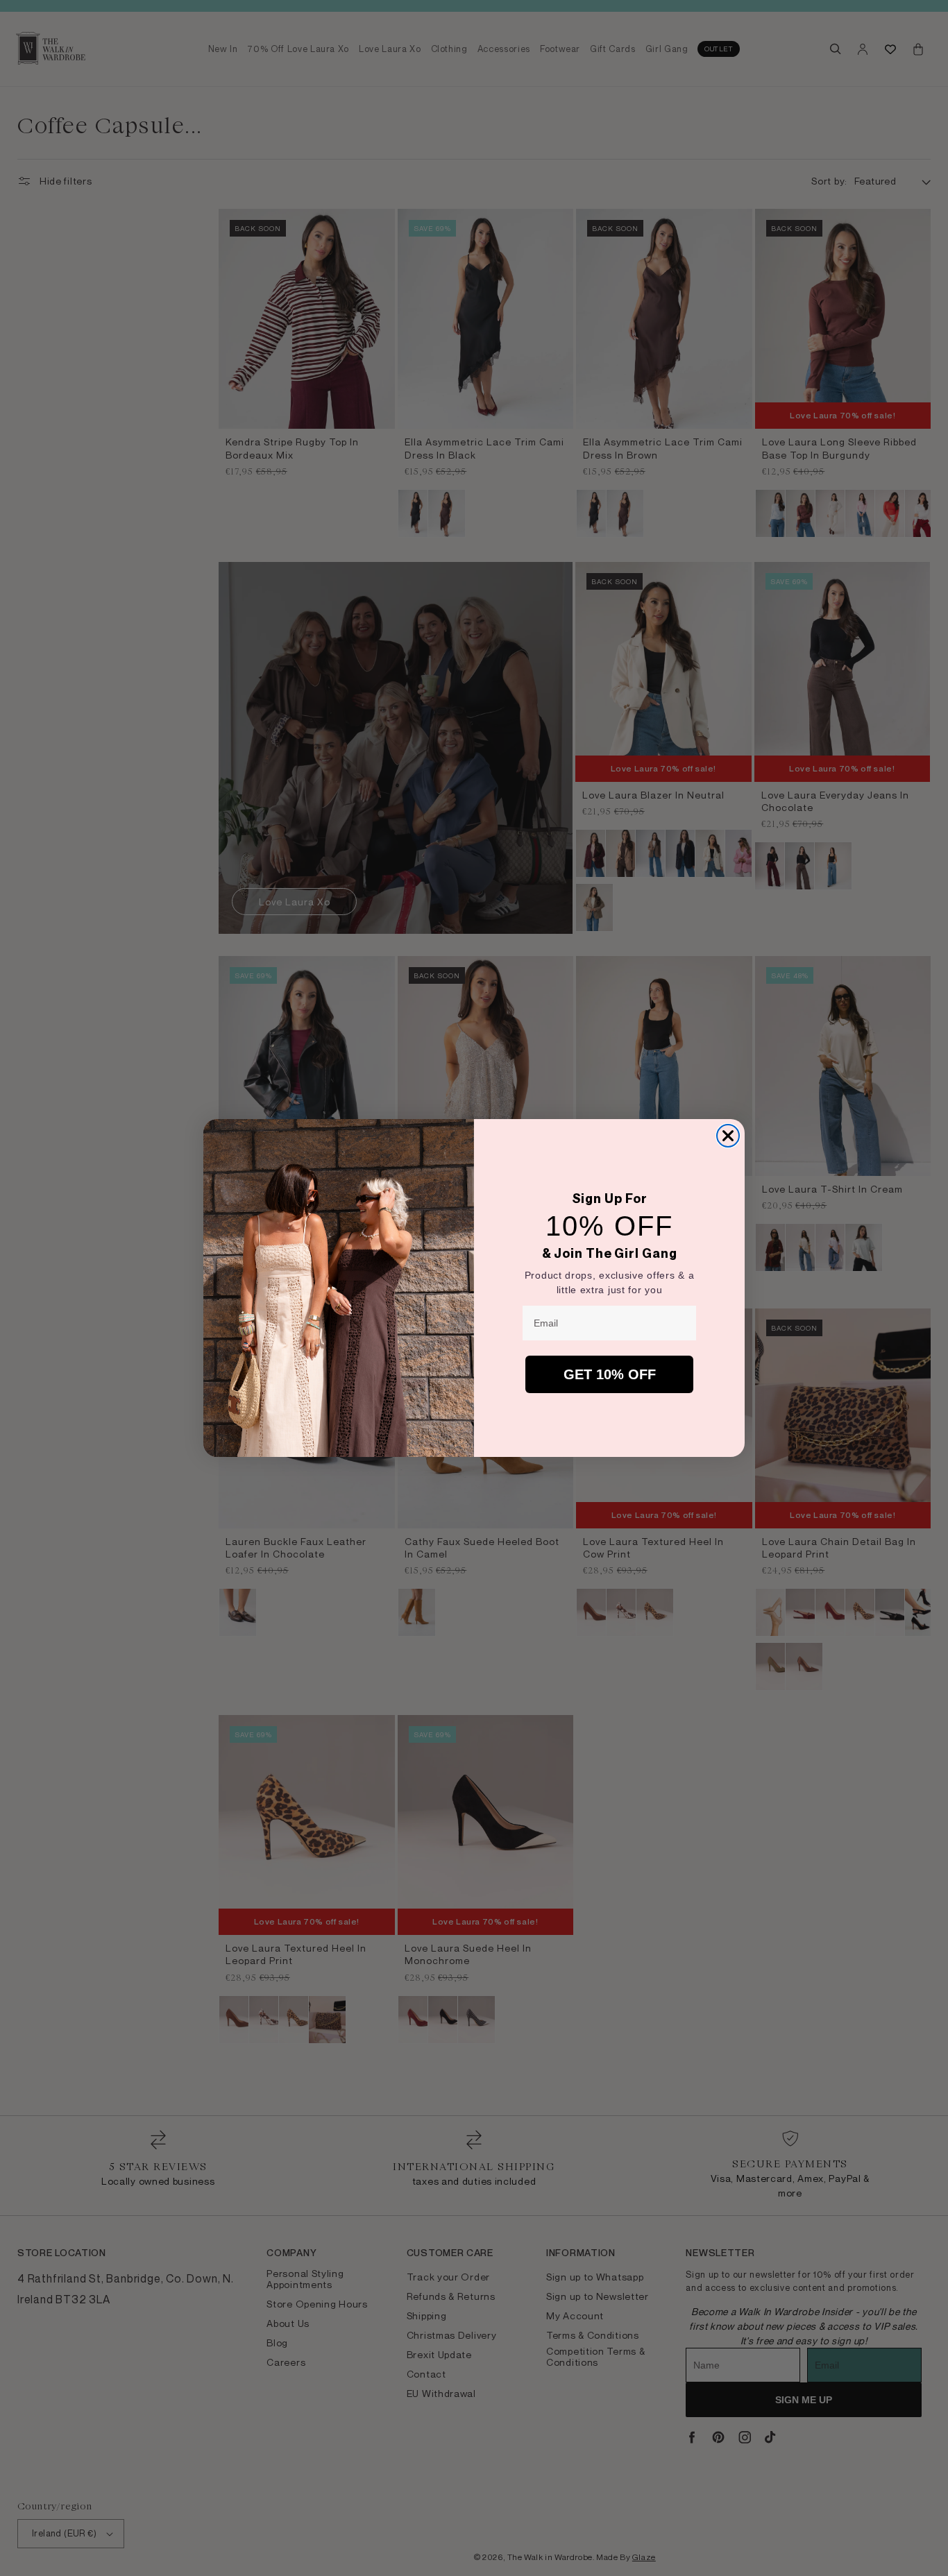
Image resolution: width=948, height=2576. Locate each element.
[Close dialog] (728, 1136)
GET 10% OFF (610, 1374)
